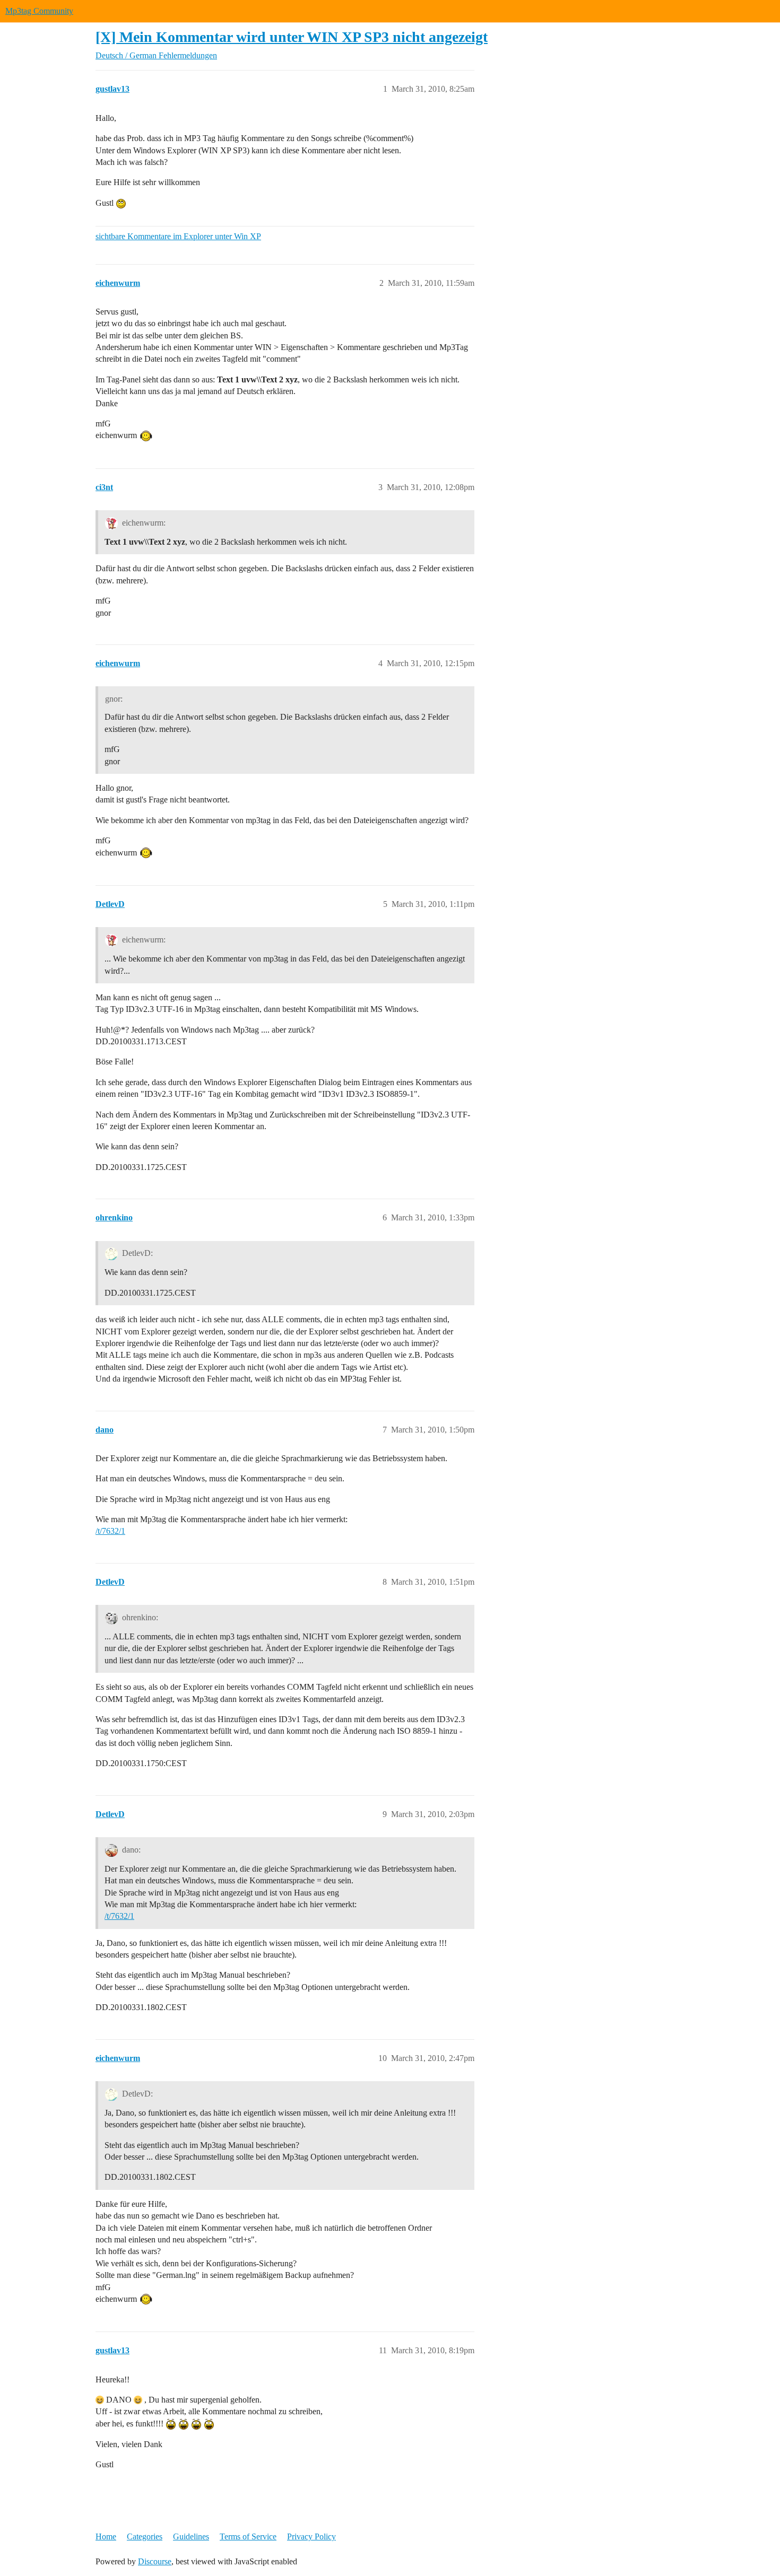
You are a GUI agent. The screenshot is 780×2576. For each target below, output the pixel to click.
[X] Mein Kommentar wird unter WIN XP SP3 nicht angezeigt (292, 37)
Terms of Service (248, 2536)
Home (106, 2536)
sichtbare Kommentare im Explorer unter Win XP (178, 236)
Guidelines (191, 2536)
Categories (145, 2536)
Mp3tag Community (39, 11)
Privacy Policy (311, 2536)
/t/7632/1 (110, 1531)
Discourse (155, 2561)
